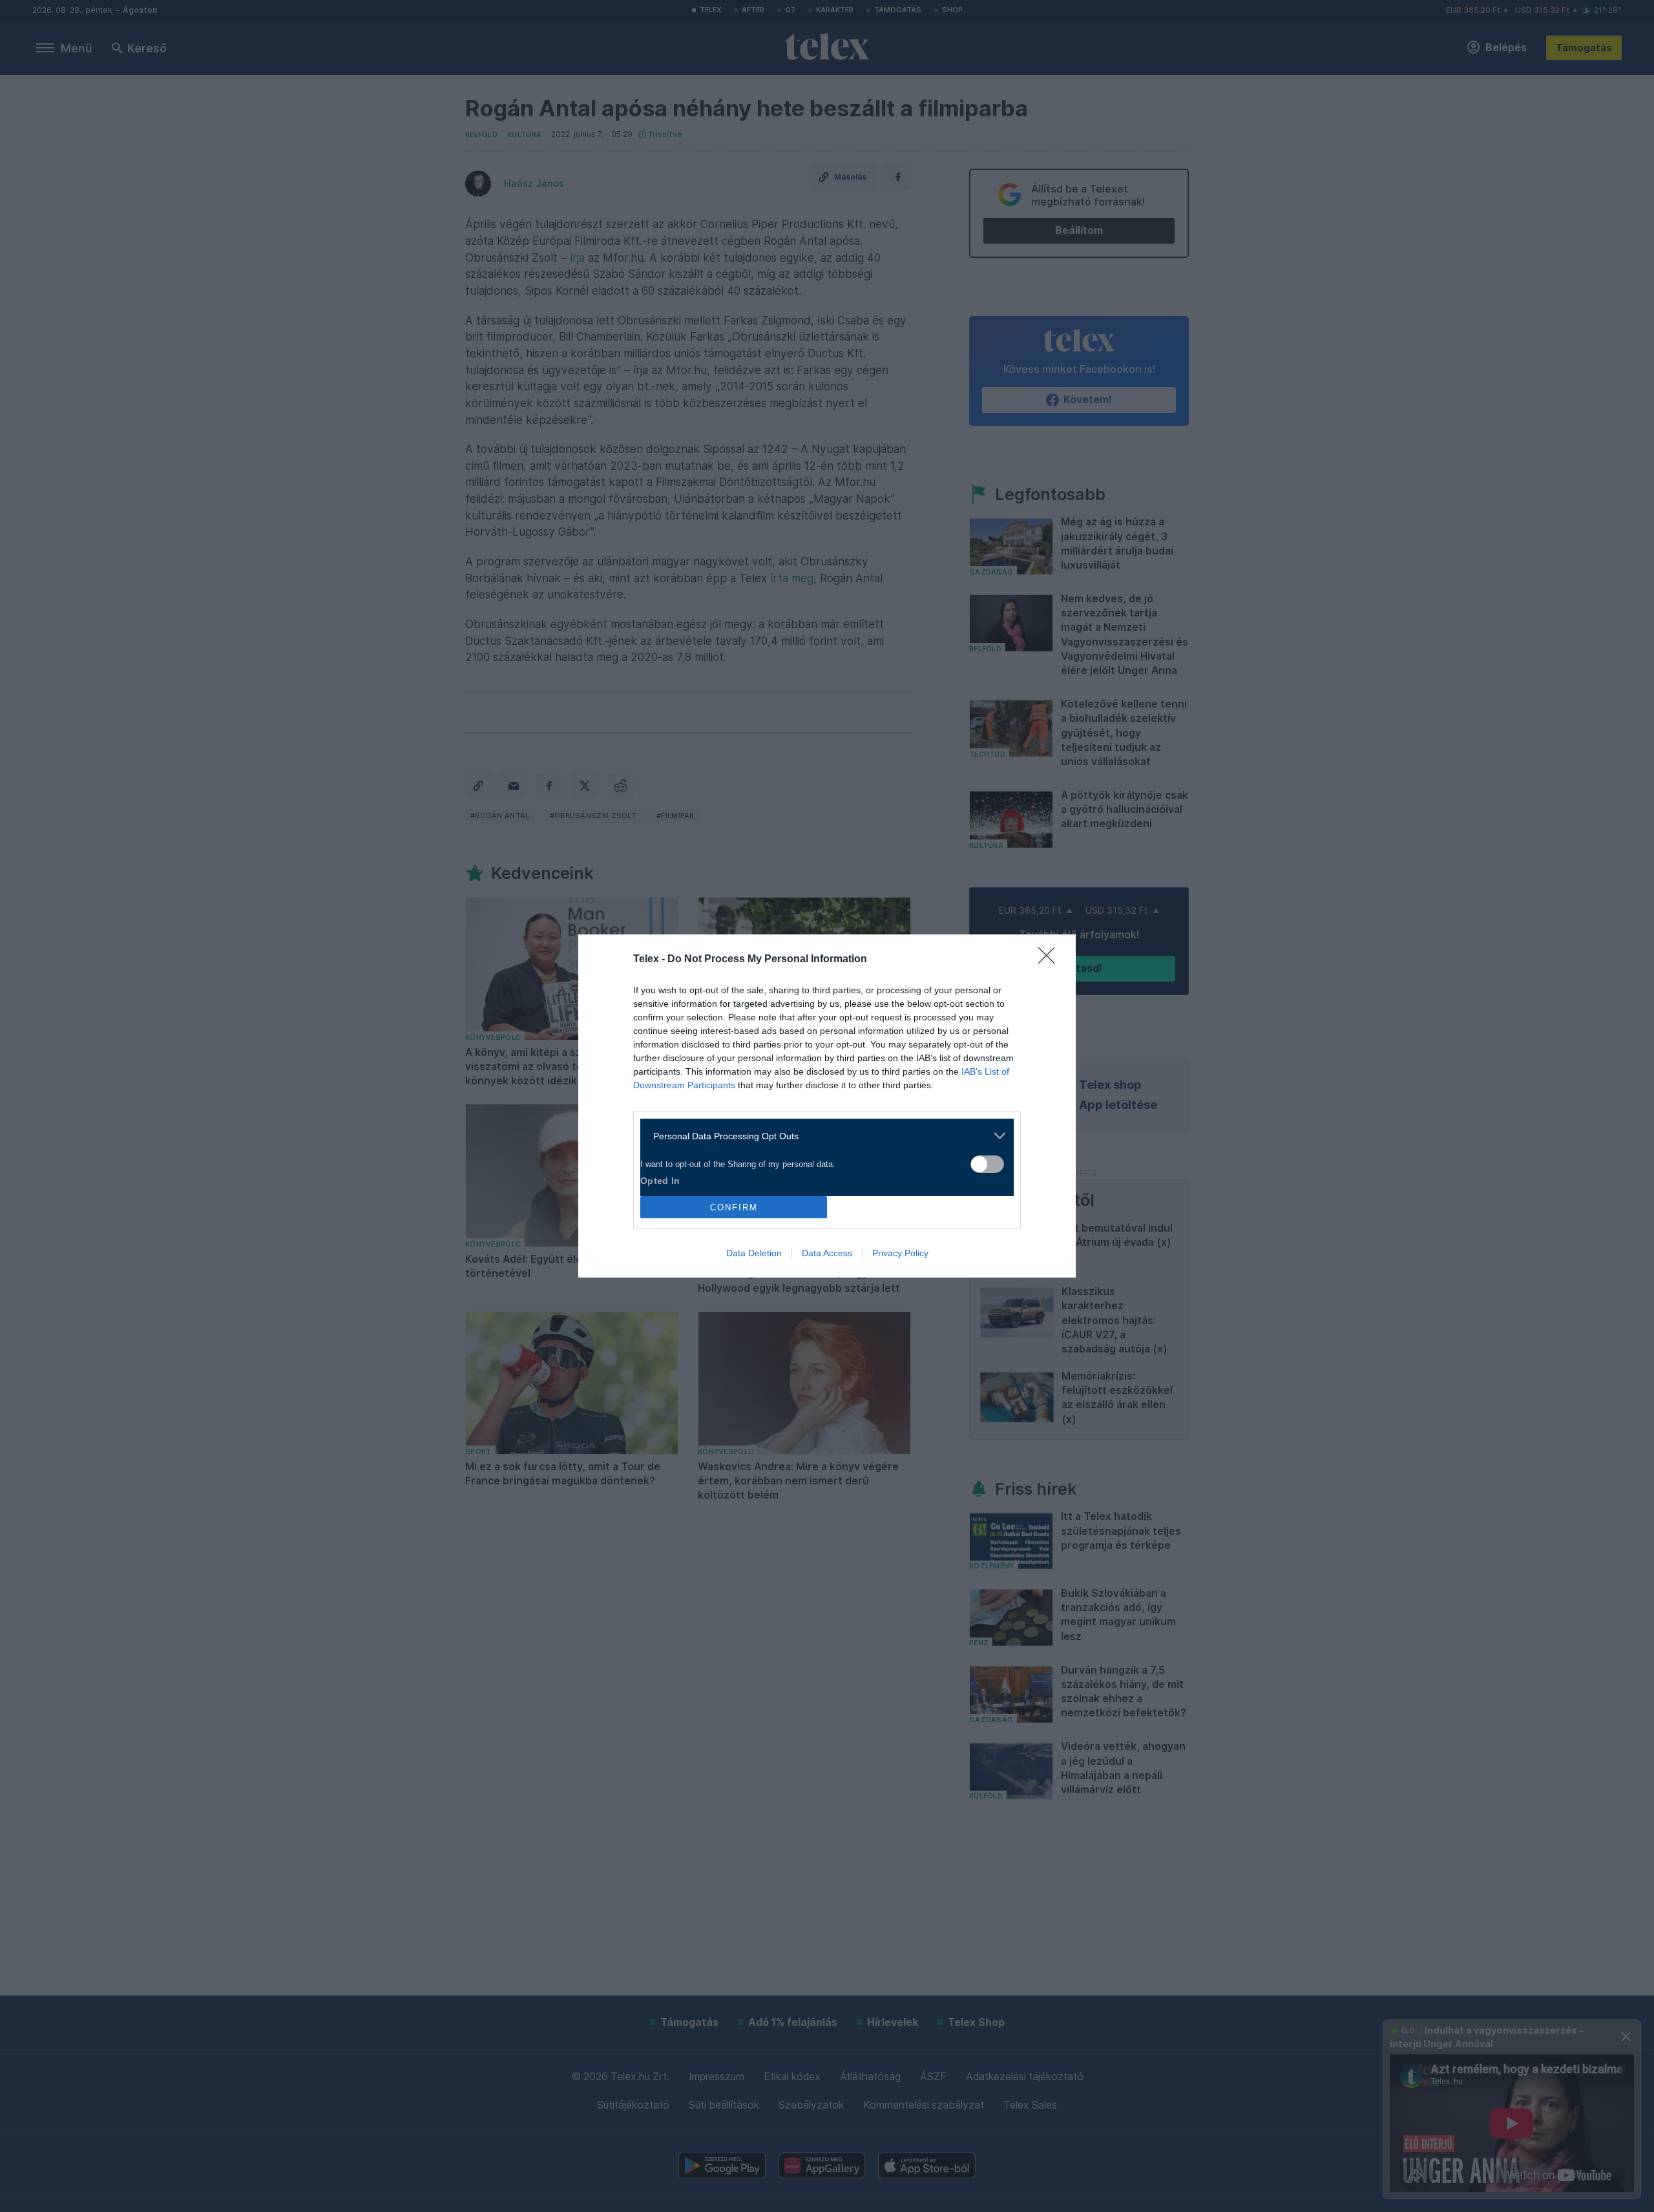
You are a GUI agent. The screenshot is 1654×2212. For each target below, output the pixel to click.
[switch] (987, 1164)
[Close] (1051, 960)
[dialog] (827, 1106)
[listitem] (822, 1136)
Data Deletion (754, 1253)
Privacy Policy (900, 1253)
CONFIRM (734, 1207)
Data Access (827, 1253)
